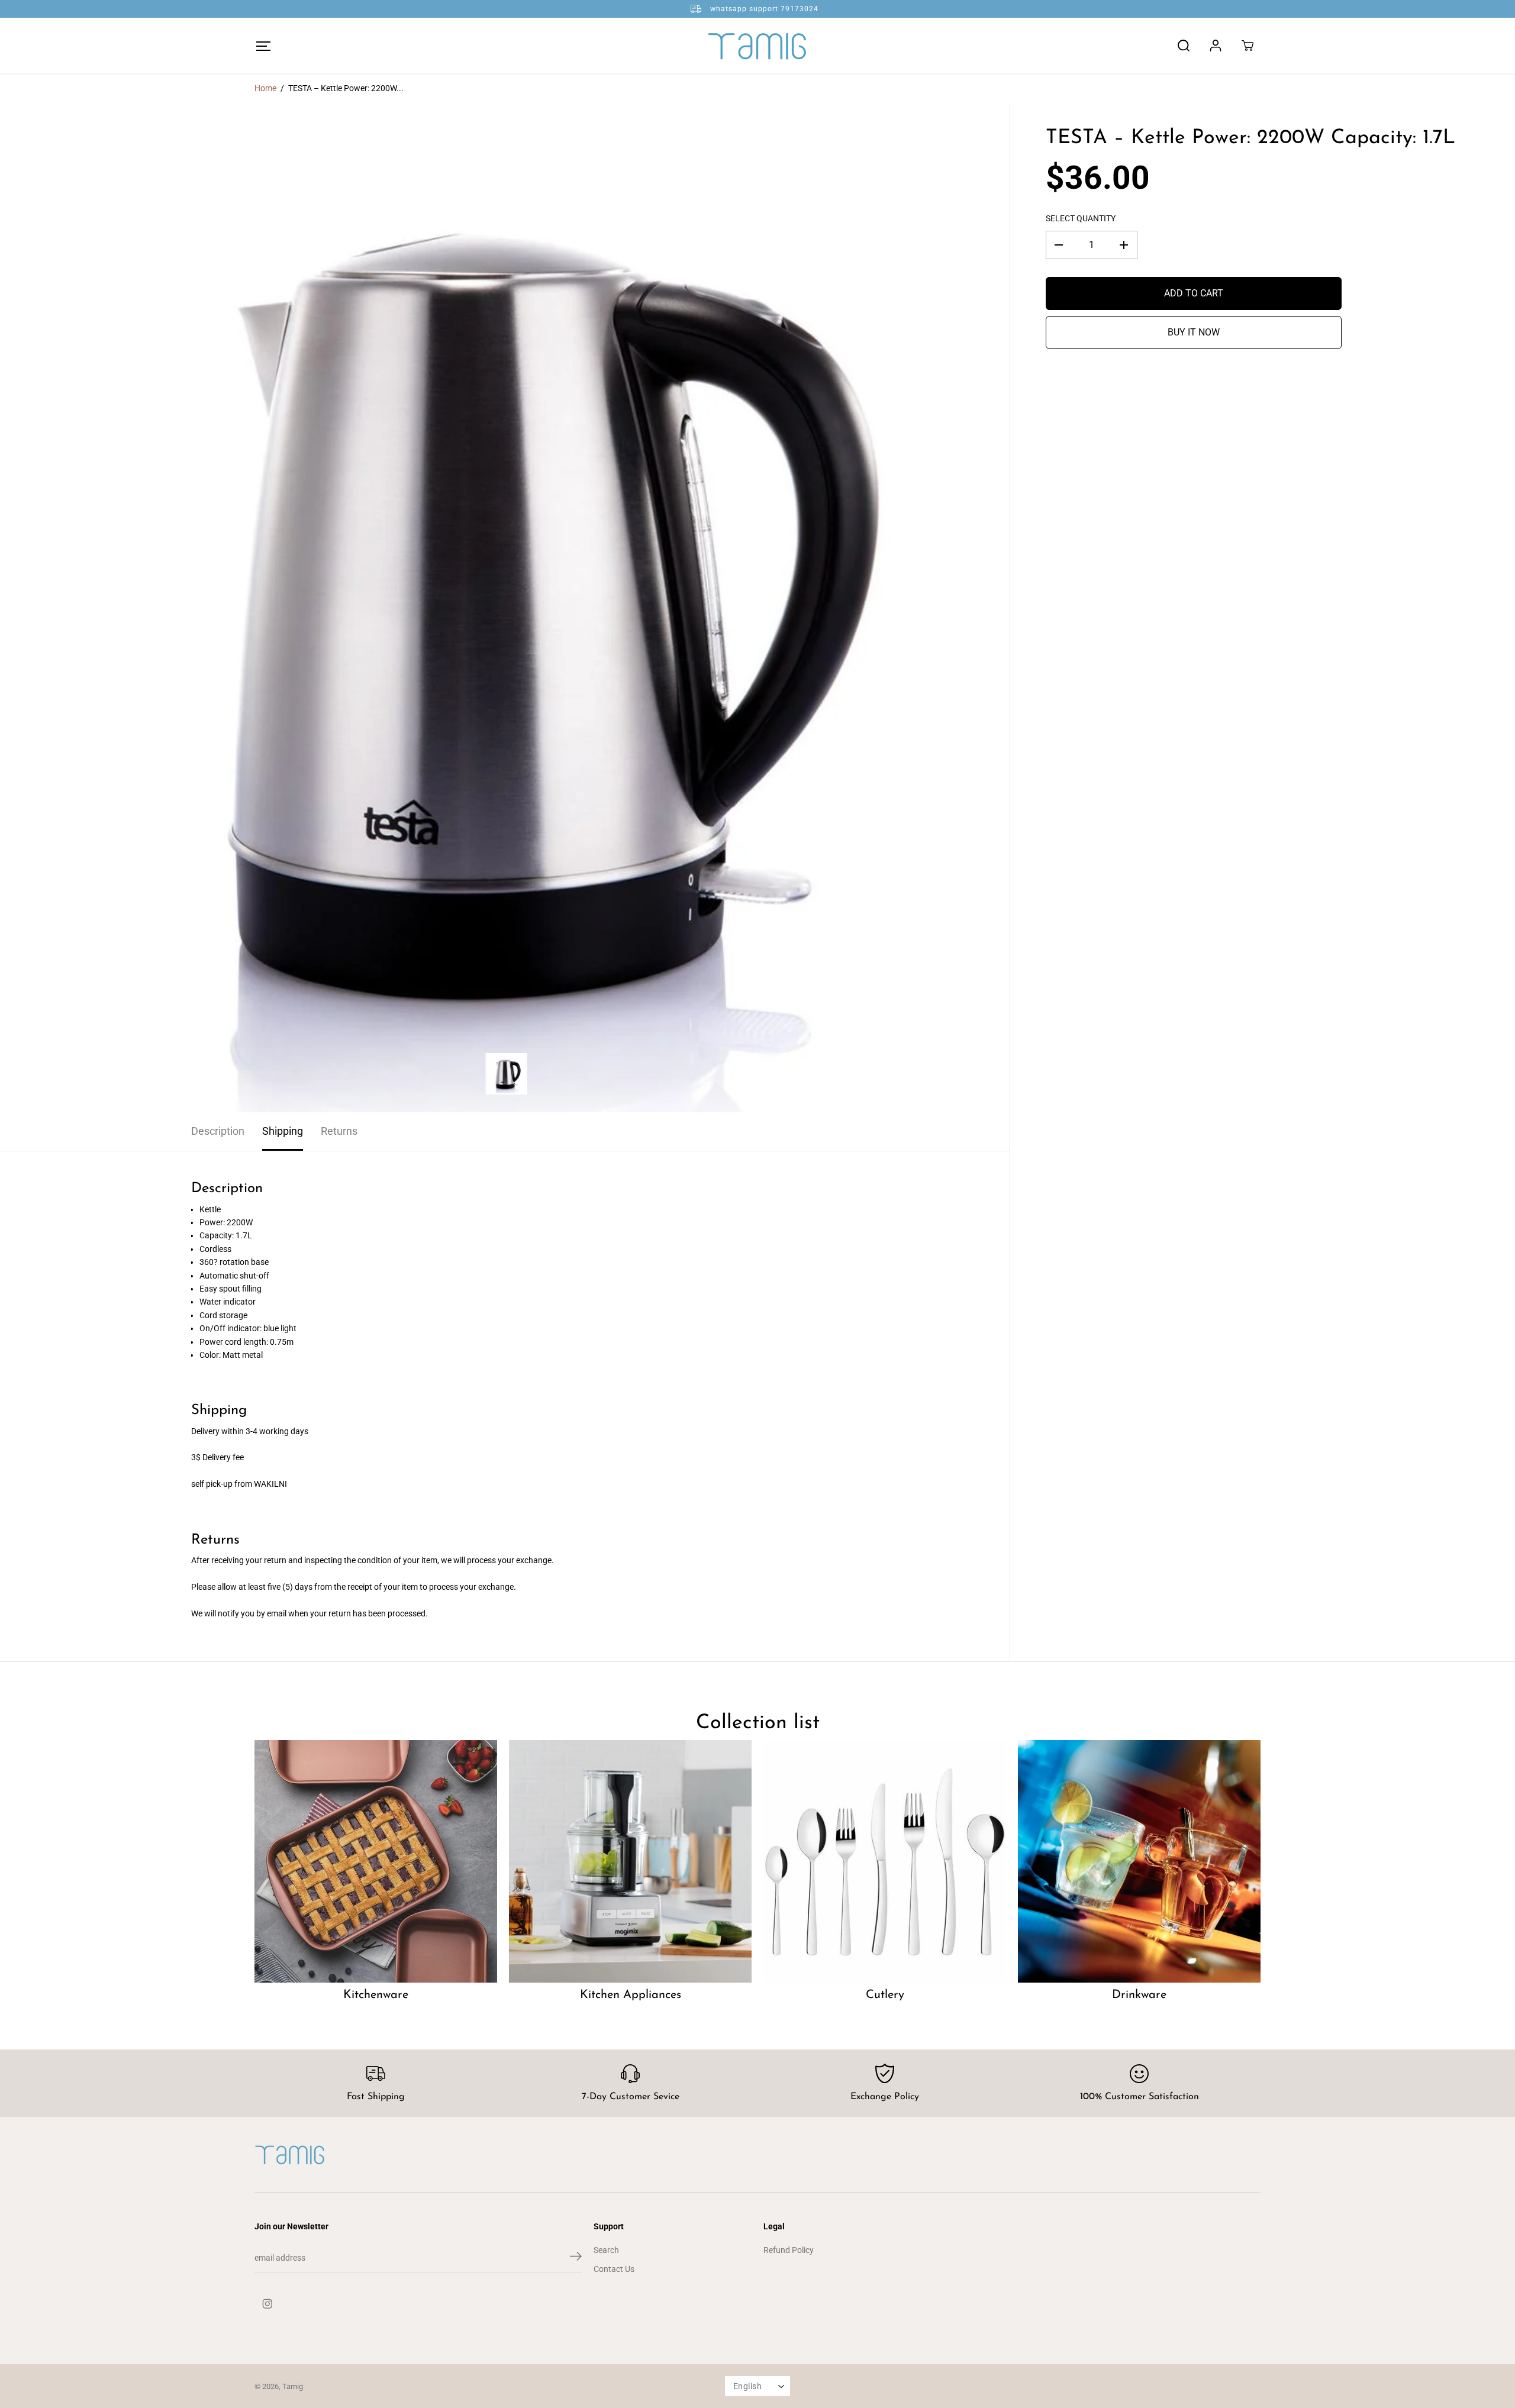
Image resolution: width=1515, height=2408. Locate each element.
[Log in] (1216, 46)
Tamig (293, 2386)
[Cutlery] (885, 1861)
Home (265, 88)
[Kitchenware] (376, 1861)
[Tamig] (757, 46)
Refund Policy (789, 2250)
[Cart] (1248, 46)
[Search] (1184, 46)
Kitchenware (376, 1995)
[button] (263, 46)
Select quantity (1081, 218)
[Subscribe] (576, 2258)
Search (606, 2250)
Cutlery (885, 1995)
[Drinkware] (1139, 1861)
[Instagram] (267, 2304)
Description (218, 1131)
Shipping (283, 1131)
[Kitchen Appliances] (630, 1861)
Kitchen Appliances (631, 1995)
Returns (339, 1131)
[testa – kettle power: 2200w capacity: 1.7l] (505, 608)
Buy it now (1194, 332)
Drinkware (1139, 1995)
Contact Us (614, 2269)
